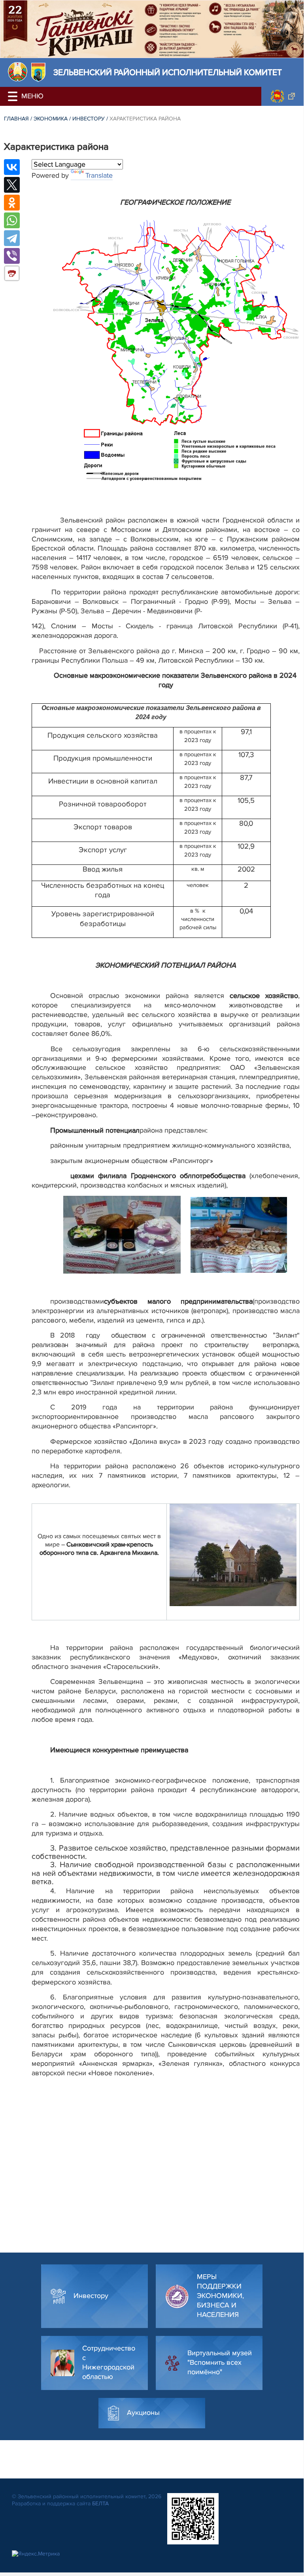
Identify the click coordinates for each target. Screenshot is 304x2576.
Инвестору (89, 119)
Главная (16, 119)
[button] (14, 96)
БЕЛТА (100, 2504)
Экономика (51, 119)
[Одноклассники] (12, 203)
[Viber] (12, 256)
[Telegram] (12, 238)
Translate (99, 175)
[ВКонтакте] (12, 167)
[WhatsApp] (12, 220)
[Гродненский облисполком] (282, 96)
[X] (12, 185)
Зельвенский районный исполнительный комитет (168, 72)
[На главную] (18, 72)
